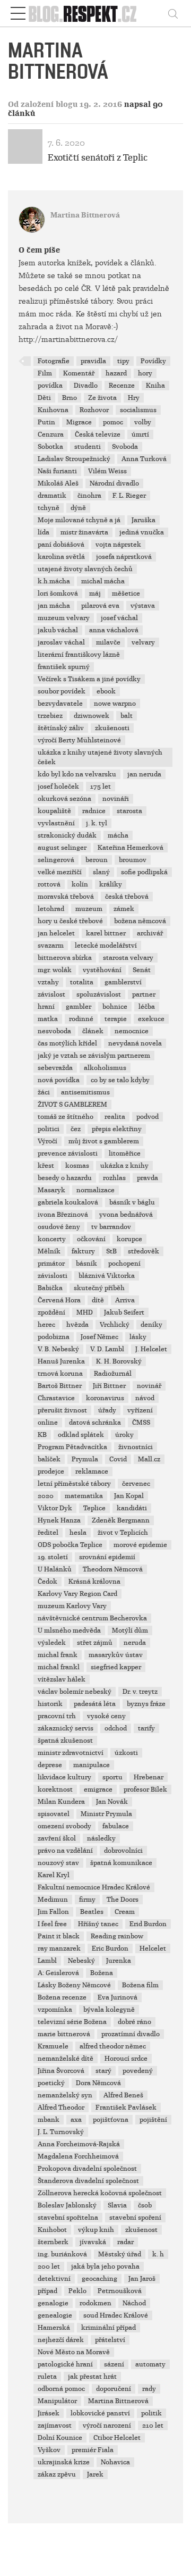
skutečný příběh (99, 1288)
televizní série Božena (72, 2022)
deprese (50, 1765)
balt (127, 716)
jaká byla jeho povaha (105, 2266)
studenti (88, 447)
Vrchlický (115, 1325)
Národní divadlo (114, 483)
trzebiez (50, 716)
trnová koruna (60, 1374)
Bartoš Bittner (60, 1386)
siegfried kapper (116, 1667)
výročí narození (107, 2426)
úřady (107, 1410)
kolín (80, 884)
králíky (111, 884)
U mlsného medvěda (69, 1630)
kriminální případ (108, 2328)
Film (45, 373)
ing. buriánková (62, 2254)
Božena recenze (62, 1997)
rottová (49, 884)
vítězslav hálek (62, 1679)
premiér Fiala (93, 2450)
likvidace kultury (64, 1777)
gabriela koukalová (68, 1202)
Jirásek (49, 2413)
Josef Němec (99, 1337)
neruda (135, 1643)
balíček (49, 1459)
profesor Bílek (145, 1789)
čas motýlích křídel (67, 1043)
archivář (150, 933)
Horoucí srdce (126, 2059)
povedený (138, 2071)
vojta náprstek (118, 545)
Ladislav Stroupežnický (74, 459)
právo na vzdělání (65, 1851)
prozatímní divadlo (131, 2034)
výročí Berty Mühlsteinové (79, 740)
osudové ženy (59, 1227)
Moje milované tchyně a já (79, 520)
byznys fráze (146, 1704)
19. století (53, 1557)
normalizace (95, 1190)
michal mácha (103, 581)
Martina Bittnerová (85, 215)
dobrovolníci (123, 1851)
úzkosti (126, 1753)
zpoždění (51, 1312)
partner (144, 994)
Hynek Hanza (59, 1520)
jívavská (93, 2242)
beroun (97, 860)
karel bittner (106, 933)
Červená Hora (59, 1300)
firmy (87, 1900)
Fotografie (54, 361)
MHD (85, 1312)
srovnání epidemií (107, 1557)
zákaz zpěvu (57, 2474)
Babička (50, 1288)
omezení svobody (64, 1826)
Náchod (134, 2303)
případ (47, 2291)
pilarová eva (100, 606)
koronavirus (105, 1398)
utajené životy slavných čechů (85, 569)
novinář (149, 1386)
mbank (49, 2120)
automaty (150, 2364)
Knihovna (53, 410)
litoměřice (125, 1153)
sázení (114, 2364)
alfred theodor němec (113, 2046)
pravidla (93, 361)
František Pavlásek (126, 2107)
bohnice (115, 1007)
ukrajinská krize (64, 2462)
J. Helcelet (151, 1349)
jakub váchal (58, 630)
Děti (44, 398)
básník (86, 1264)
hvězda (77, 1325)
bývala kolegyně (109, 2010)
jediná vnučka (142, 532)
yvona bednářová (126, 1215)
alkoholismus (105, 1068)
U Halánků (55, 1569)
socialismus (138, 410)
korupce (129, 1239)
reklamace (92, 1471)
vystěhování (102, 970)
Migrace (79, 422)
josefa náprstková (124, 557)
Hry (134, 398)
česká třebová (127, 897)
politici (49, 1129)
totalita (82, 982)
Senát (142, 970)
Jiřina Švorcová (61, 2071)
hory (145, 373)
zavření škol (57, 1838)
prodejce (51, 1471)
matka (48, 1019)
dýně (78, 508)
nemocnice (132, 1031)
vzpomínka (55, 2010)
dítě (98, 1300)
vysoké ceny (106, 1716)
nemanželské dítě (66, 2059)
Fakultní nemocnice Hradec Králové (94, 1887)
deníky (151, 1325)
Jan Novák (112, 1802)
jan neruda (144, 774)
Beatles (92, 1912)
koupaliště (54, 811)
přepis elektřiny (117, 1129)
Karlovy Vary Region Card (77, 1594)
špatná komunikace (121, 1863)
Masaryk (51, 1190)
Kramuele (53, 2046)
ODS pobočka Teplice (70, 1545)
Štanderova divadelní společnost (88, 2181)
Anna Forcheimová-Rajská (79, 2144)
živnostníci (136, 1447)
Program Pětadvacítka (72, 1447)
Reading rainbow (117, 1936)
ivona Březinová (63, 1215)
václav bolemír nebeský (75, 1692)
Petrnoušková (120, 2291)
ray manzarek (59, 1948)
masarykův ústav (116, 1655)
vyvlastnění (56, 823)
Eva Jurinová (118, 1997)
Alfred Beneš (123, 2095)
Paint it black (59, 1936)
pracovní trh (57, 1716)
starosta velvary (128, 958)
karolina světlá (61, 557)
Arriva (125, 1300)
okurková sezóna (64, 799)
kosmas (77, 1166)
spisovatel (54, 1814)
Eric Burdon (110, 1948)
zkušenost (141, 2230)
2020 (46, 1496)
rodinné (81, 1019)
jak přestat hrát (92, 2377)
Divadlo (86, 386)
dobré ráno (134, 2022)
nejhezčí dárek (61, 2340)
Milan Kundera (61, 1802)
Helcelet (153, 1948)
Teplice (94, 1508)
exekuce (151, 1019)
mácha (118, 835)
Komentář (79, 373)
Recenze (122, 386)
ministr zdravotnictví (71, 1753)
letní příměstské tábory (74, 1484)
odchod (116, 1728)
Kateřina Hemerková (131, 848)
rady (149, 2389)
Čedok (47, 1582)
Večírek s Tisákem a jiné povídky (89, 679)
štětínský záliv (61, 728)
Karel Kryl (54, 1875)
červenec (136, 1484)
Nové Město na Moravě (74, 2352)
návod (145, 1398)
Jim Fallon (53, 1912)
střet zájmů (95, 1643)
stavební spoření (135, 2218)
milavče (108, 642)
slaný (101, 872)
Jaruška (144, 520)
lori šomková (58, 593)
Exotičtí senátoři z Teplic (98, 158)
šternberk (53, 2242)
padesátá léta (95, 1704)
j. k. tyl (97, 823)
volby (143, 422)
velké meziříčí (60, 872)
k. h (158, 2254)
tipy (123, 361)
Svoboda (125, 447)
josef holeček (58, 787)
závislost (51, 994)
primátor (51, 1264)
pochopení (124, 1264)
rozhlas (114, 1178)
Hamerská (54, 2328)
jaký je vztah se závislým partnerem (94, 1056)
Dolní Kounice (60, 2438)
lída (44, 532)
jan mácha (54, 606)
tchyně (49, 508)
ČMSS (141, 1423)
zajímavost (55, 2426)
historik (50, 1704)
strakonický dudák (67, 835)
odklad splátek (81, 1435)
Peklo (77, 2291)
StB (111, 1251)
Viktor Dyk (55, 1508)
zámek (124, 909)
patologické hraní (65, 2364)
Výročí (47, 1141)
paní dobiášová (61, 545)
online (48, 1423)
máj (95, 593)
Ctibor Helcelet (117, 2438)
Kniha (155, 386)
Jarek (95, 2474)
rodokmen (95, 2303)
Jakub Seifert (124, 1312)
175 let (101, 787)
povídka (50, 386)
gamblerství (123, 982)
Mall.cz (149, 1459)
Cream (125, 1912)
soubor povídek (62, 691)
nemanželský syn (65, 2095)
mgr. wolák (55, 970)
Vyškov (49, 2450)
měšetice (126, 593)
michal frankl (59, 1667)
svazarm (51, 946)
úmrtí (140, 434)
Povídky (153, 361)
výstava (143, 606)
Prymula (85, 1459)
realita (115, 1117)
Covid (118, 1459)
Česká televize (98, 434)
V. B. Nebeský (58, 1349)
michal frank (58, 1655)
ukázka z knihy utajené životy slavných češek (100, 757)
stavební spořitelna (68, 2218)
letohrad (51, 909)
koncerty (52, 1239)
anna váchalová (114, 630)
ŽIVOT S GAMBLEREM (72, 1105)
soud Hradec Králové (116, 2315)
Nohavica (115, 2462)
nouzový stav (58, 1863)
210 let (153, 2426)
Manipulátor (57, 2401)
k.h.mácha (54, 581)
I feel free (52, 1924)
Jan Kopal (129, 1496)
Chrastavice (56, 1398)
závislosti (53, 1276)
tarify (146, 1728)
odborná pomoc (61, 2389)
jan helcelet (56, 933)
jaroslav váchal (61, 642)
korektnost (55, 1789)
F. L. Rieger (129, 496)
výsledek (52, 1643)
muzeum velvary (64, 618)
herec (46, 1325)
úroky (124, 1435)
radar (125, 2242)
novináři (116, 799)
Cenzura (51, 434)
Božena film (140, 1985)
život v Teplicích (123, 1533)
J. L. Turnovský (61, 2132)
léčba (147, 1007)
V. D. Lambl (107, 1349)
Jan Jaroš (142, 2279)
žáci (44, 1092)
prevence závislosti (68, 1153)
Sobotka (50, 447)
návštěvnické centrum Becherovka (92, 1618)
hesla (78, 1533)
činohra (89, 496)
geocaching (99, 2279)
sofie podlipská (144, 872)
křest (46, 1166)
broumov (133, 860)
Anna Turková (144, 459)
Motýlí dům (130, 1630)
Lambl (47, 1961)
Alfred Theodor (61, 2107)
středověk (144, 1251)
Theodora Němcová (113, 1569)
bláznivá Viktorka (107, 1276)
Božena (102, 1973)
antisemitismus (85, 1092)
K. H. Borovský (119, 1361)
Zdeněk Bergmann (121, 1520)
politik (151, 2413)
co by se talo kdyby (120, 1080)
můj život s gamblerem (104, 1141)
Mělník (49, 1251)
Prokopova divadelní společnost (87, 2169)
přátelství (110, 2340)
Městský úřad (120, 2254)
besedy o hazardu (65, 1178)
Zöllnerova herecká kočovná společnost (100, 2193)
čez (76, 1129)
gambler (79, 1007)
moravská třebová (66, 897)
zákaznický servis (66, 1728)
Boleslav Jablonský (67, 2205)
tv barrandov (111, 1227)
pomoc (113, 422)
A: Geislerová (58, 1973)
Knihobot (52, 2230)
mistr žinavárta (84, 532)
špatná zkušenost (65, 1741)
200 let (49, 2266)
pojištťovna (111, 2120)
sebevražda (55, 1068)
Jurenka (119, 1961)
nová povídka (59, 1080)
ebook (106, 691)
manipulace (92, 1765)
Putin (46, 422)
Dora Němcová (98, 2083)
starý (103, 2071)
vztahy (48, 982)
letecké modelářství (106, 946)
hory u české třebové (70, 921)
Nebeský (81, 1961)
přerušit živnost (62, 1410)
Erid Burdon (148, 1924)
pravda (147, 1178)
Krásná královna (94, 1582)
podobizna (54, 1337)
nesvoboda (54, 1031)
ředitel (48, 1533)
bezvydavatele (60, 704)
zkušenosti (112, 728)
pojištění (153, 2120)
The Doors (123, 1900)
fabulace (116, 1826)
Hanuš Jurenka (61, 1361)
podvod (147, 1117)
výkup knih (96, 2230)
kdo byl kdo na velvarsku (77, 774)
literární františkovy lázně (79, 655)
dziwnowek (92, 716)
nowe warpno (115, 704)
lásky (138, 1337)
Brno (70, 398)
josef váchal (119, 618)
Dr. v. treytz (140, 1692)
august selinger (62, 848)
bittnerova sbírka (65, 958)
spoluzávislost (99, 994)
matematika (84, 1496)
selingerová (56, 860)
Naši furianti (57, 471)
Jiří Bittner (109, 1386)
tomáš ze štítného (66, 1117)
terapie (116, 1019)
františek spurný (64, 667)
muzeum (89, 909)
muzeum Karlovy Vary (72, 1606)
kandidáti (132, 1508)
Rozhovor (94, 410)
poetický (51, 2083)
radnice (94, 811)
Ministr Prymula (106, 1814)
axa (76, 2120)
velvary (143, 642)
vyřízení (140, 1410)
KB (42, 1435)
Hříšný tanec (98, 1924)
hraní (46, 1007)
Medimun (53, 1900)
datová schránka (95, 1423)
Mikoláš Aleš (58, 483)
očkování (91, 1239)
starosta (129, 811)
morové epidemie (140, 1545)
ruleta (47, 2377)
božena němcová (140, 921)
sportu (112, 1777)
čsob (145, 2205)
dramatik (52, 496)
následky (101, 1838)
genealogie (55, 2315)
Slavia (117, 2205)
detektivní (54, 2279)
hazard (116, 373)
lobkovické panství (100, 2413)
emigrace (98, 1789)
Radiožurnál (113, 1374)
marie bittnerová (64, 2034)
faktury (83, 1251)
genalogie (53, 2303)
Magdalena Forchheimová (78, 2156)
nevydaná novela (135, 1043)
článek (93, 1031)
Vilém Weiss (107, 471)
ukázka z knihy (124, 1166)
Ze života (102, 398)
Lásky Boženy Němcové (74, 1985)
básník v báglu (132, 1202)
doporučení (114, 2389)
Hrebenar (149, 1777)
